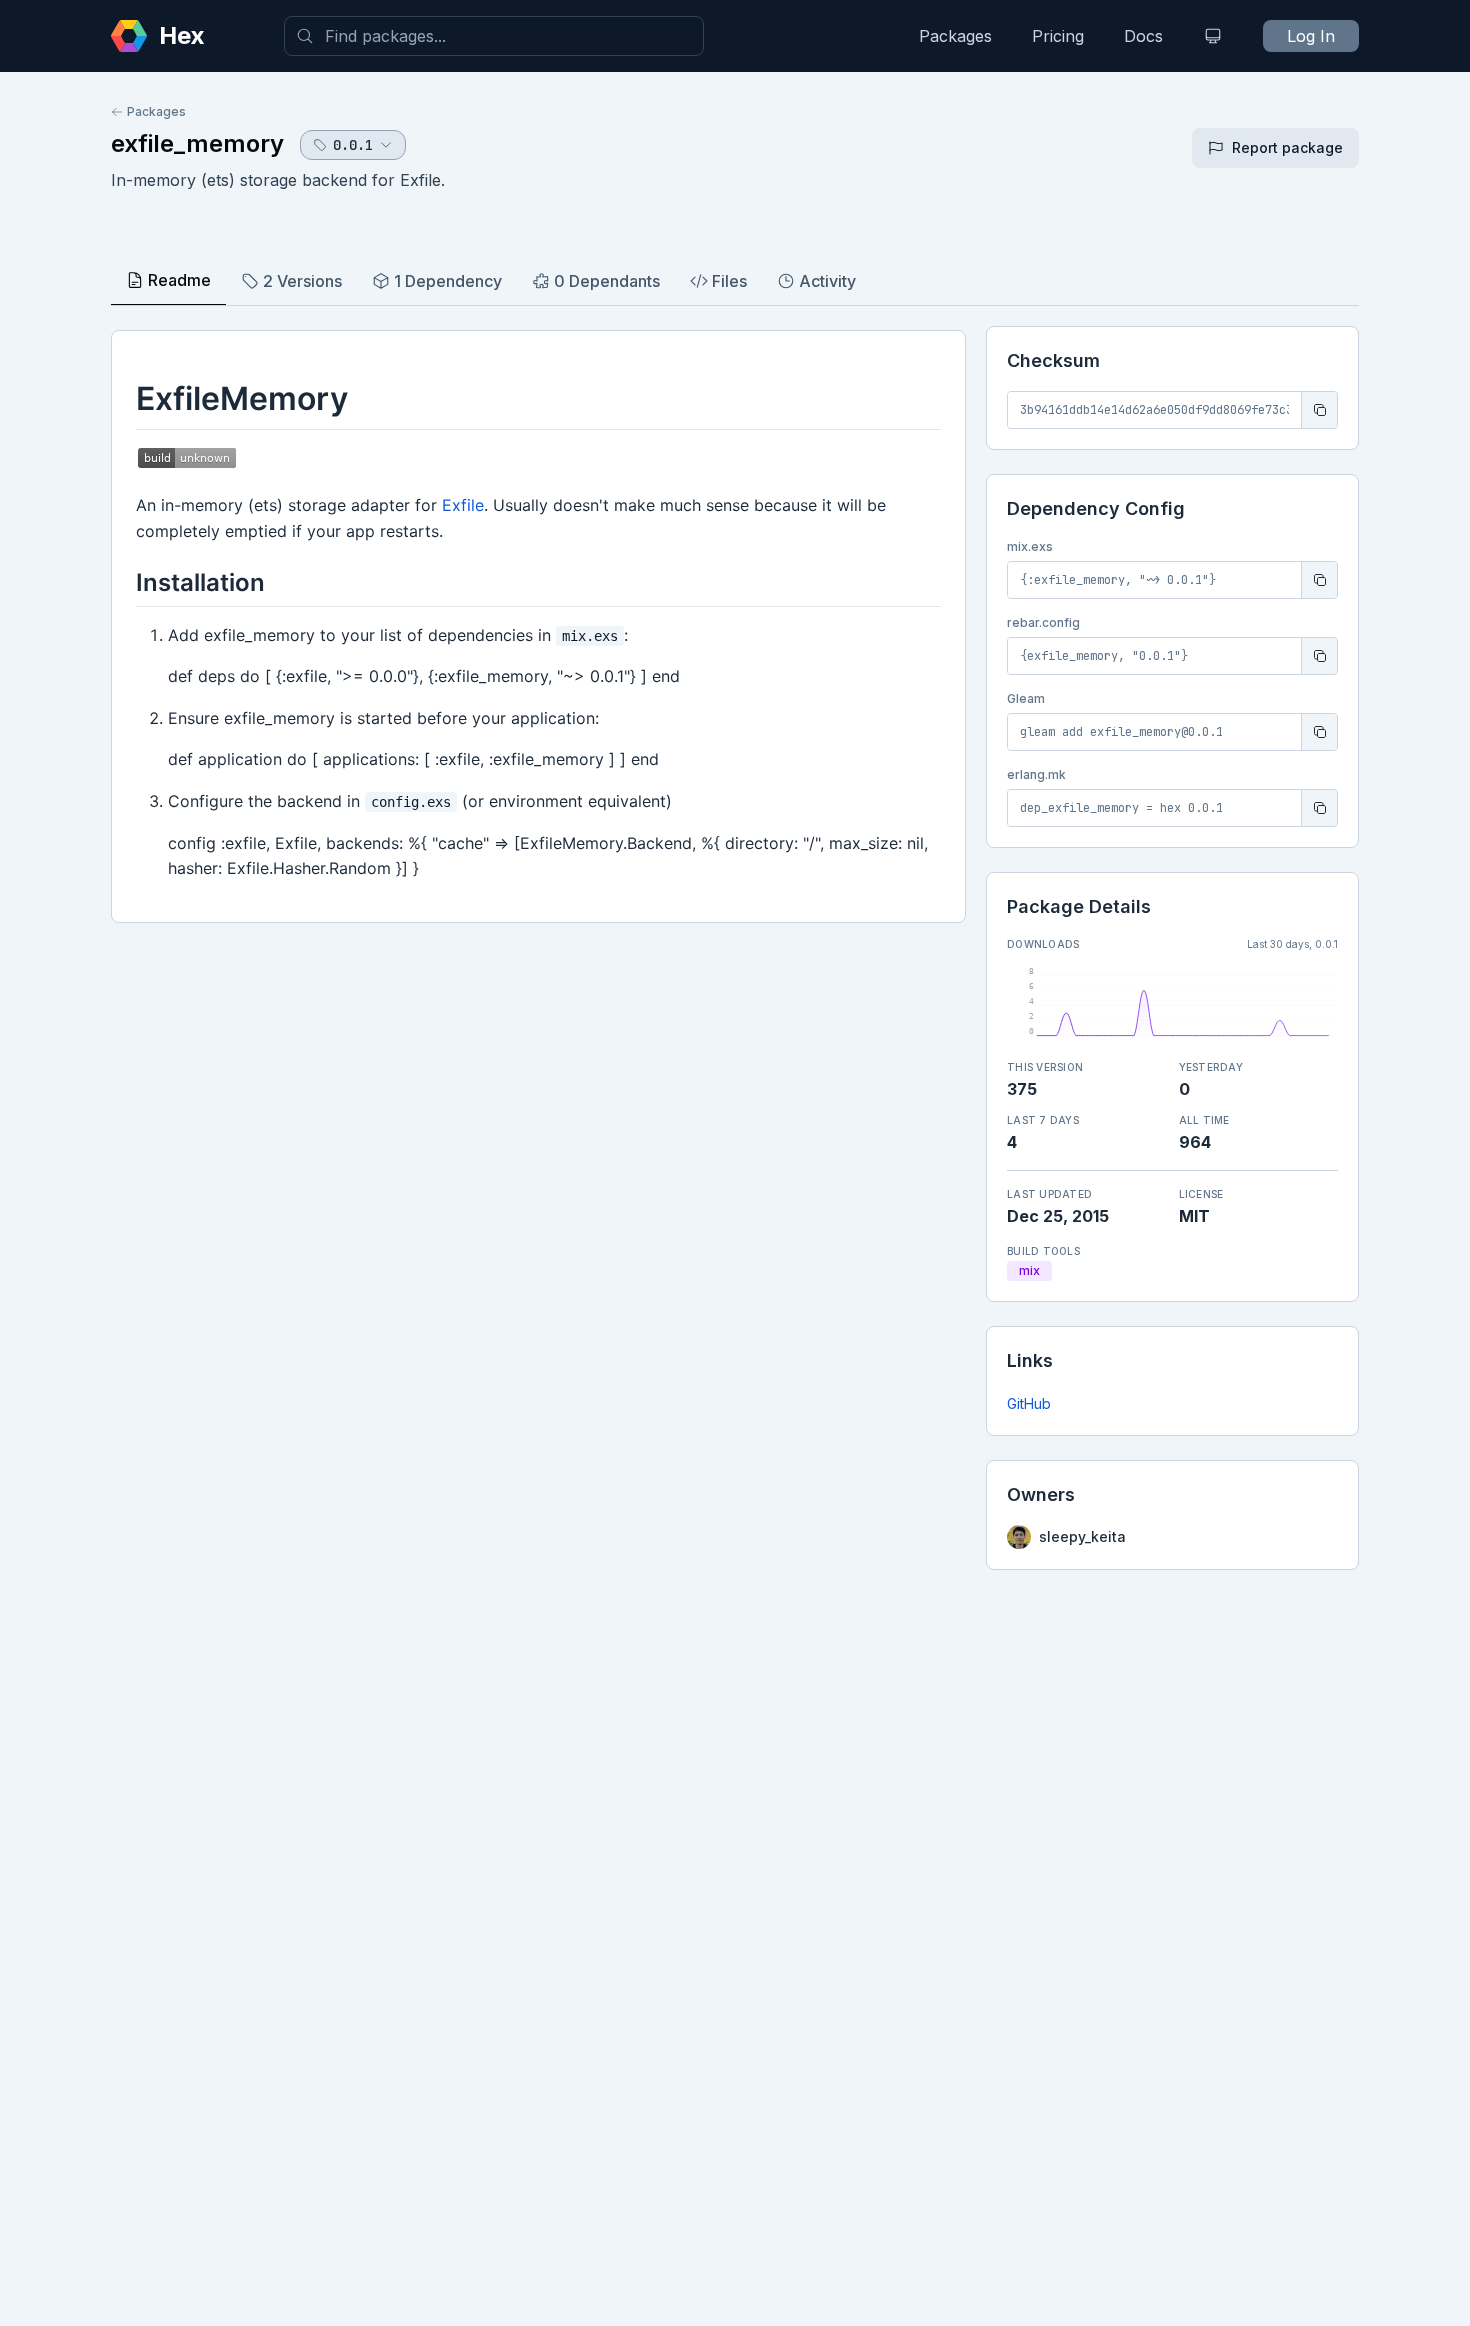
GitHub (1029, 1403)
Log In (1311, 36)
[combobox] (494, 36)
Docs (1143, 36)
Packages (955, 36)
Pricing (1058, 36)
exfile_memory (197, 143)
